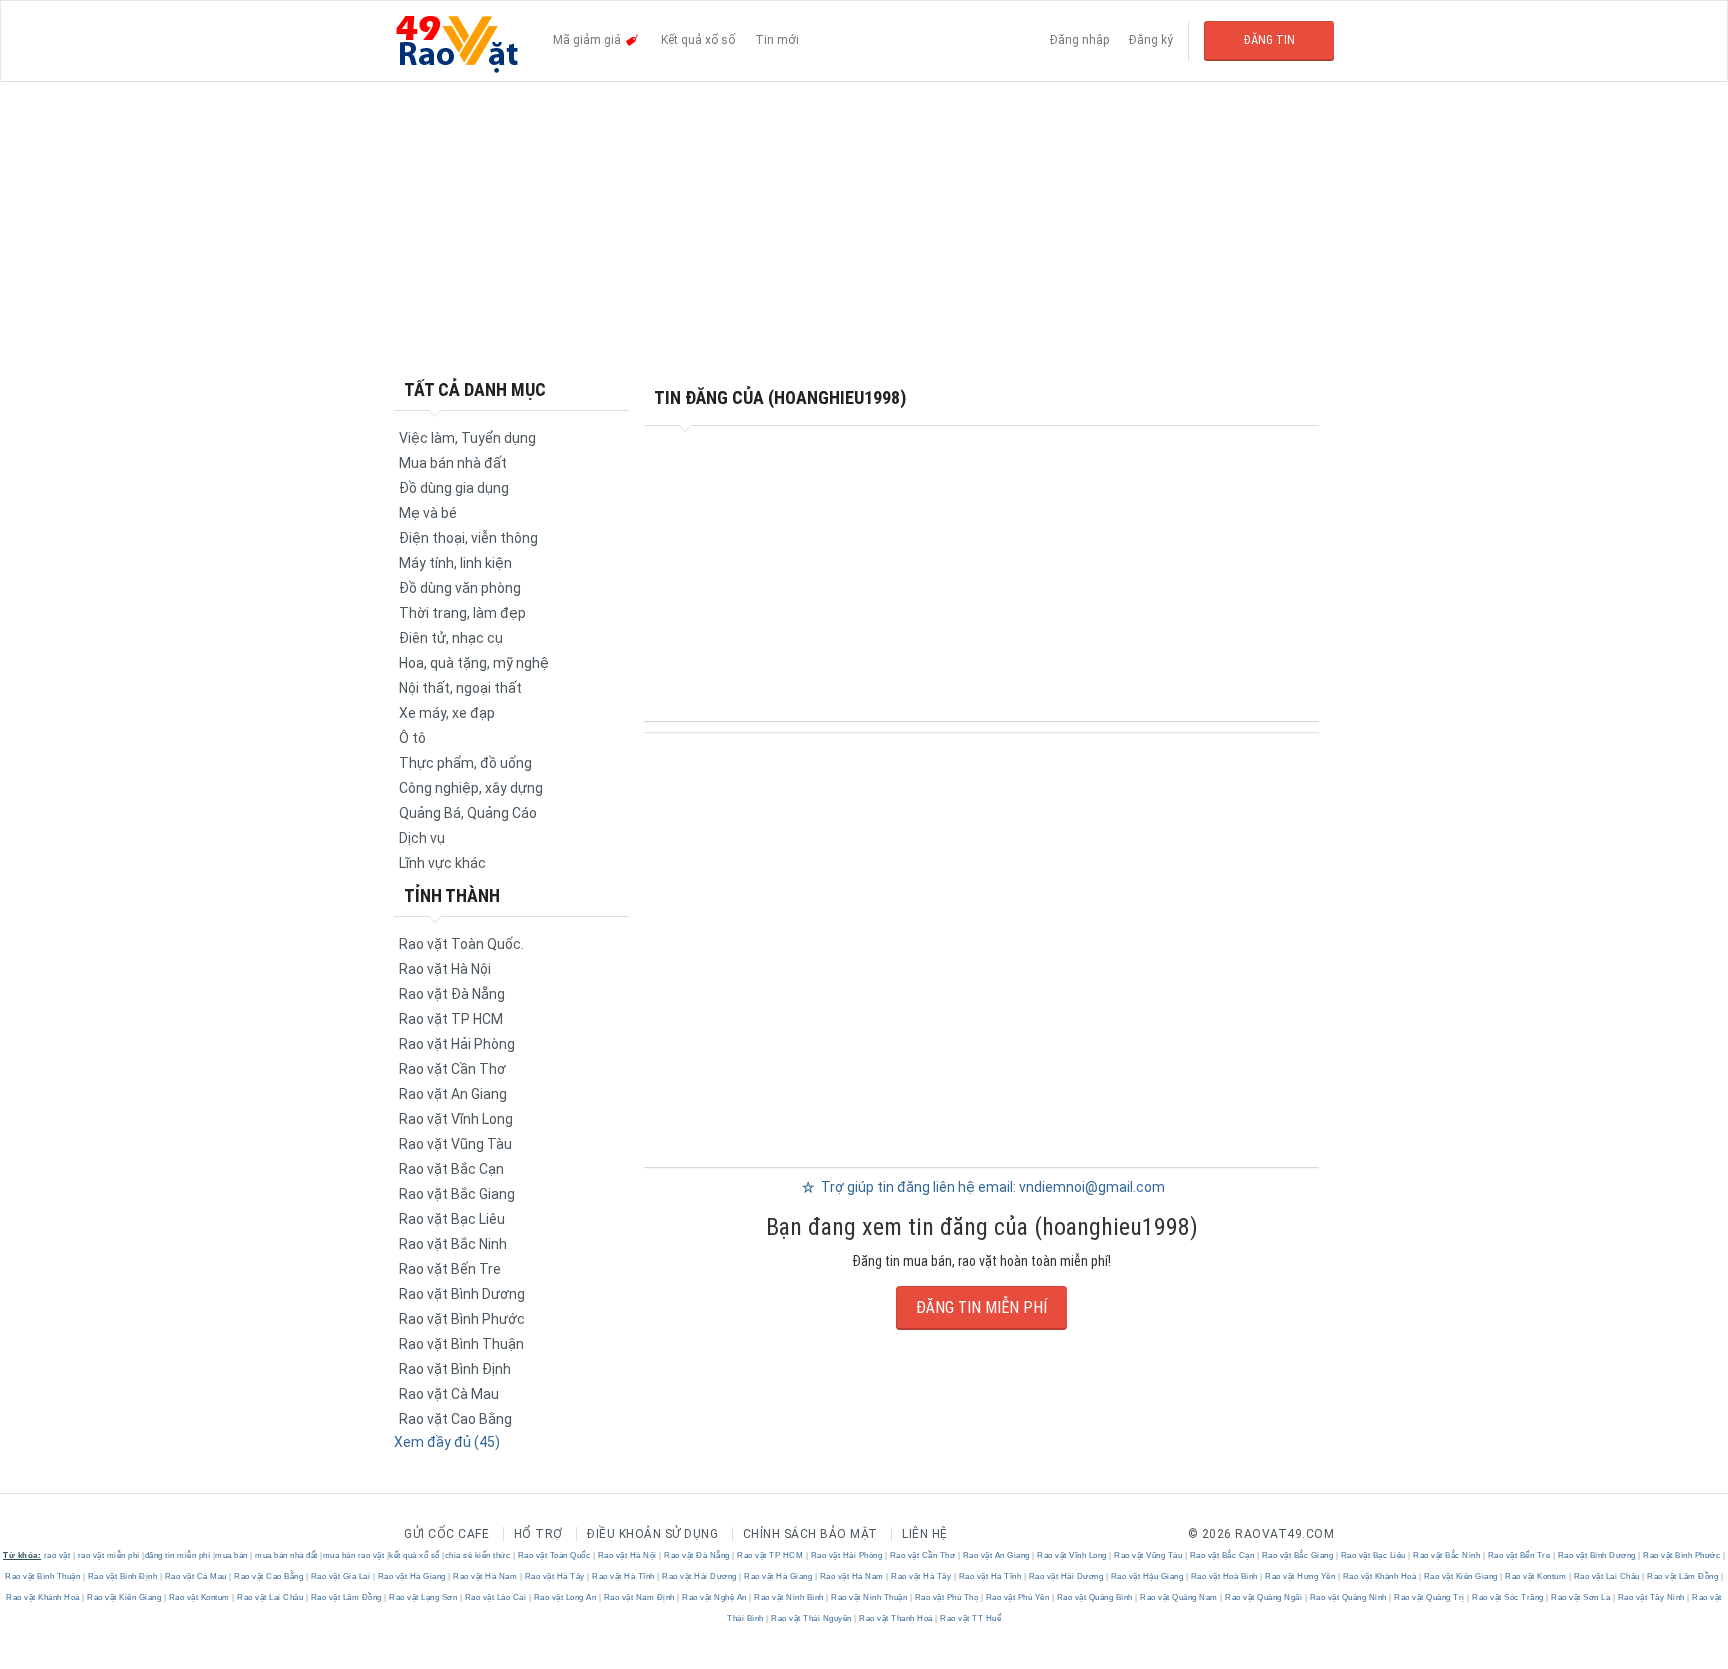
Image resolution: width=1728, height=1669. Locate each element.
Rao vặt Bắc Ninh (453, 1244)
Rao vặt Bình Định (455, 1369)
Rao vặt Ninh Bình (789, 1597)
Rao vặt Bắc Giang (457, 1194)
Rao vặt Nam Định (639, 1597)
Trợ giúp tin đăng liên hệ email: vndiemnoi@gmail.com (991, 1187)
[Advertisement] (864, 230)
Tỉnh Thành (452, 895)
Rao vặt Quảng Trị (1430, 1597)
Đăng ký (1151, 40)
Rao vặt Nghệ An (715, 1597)
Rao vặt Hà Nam (485, 1576)
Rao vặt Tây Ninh (1651, 1597)
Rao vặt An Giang (453, 1094)
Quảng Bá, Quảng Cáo (468, 813)
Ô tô (412, 738)
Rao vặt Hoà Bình (1224, 1576)
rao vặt (57, 1555)
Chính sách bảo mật (810, 1534)
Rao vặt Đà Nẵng (452, 994)
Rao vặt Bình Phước (462, 1319)
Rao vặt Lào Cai (495, 1597)
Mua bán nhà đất (453, 463)
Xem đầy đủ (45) (447, 1442)
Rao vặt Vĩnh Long (456, 1119)
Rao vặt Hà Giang (411, 1576)
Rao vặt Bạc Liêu (452, 1219)
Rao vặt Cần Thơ (452, 1069)
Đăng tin (1269, 40)
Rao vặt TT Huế (970, 1618)
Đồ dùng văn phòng (460, 588)
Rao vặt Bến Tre (450, 1269)
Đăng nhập (1079, 40)
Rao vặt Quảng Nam (1179, 1597)
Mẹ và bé (428, 513)
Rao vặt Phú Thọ (946, 1597)
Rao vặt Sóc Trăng (1508, 1597)
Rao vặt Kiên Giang (1460, 1576)
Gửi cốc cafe (446, 1534)
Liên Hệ (925, 1534)
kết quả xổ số (414, 1555)
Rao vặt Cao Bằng (455, 1419)
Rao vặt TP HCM (451, 1019)
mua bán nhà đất (286, 1555)
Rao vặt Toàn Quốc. (461, 944)
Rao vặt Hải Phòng (457, 1044)
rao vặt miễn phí (109, 1555)
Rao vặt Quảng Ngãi (1264, 1597)
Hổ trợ (538, 1534)
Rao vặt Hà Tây (554, 1576)
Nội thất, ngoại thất (460, 688)
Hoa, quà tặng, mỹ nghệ (474, 663)
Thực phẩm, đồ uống (465, 763)
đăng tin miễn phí (178, 1555)
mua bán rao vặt (354, 1555)
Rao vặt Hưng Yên (1300, 1576)
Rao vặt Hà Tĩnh (624, 1576)
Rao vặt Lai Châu (1606, 1576)
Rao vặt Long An (565, 1597)
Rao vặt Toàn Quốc (554, 1555)
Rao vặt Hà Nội (445, 969)
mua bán (231, 1555)
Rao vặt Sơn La (1581, 1597)
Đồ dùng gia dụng (454, 488)
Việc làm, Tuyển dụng (467, 438)
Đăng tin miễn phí (981, 1307)
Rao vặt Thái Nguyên (812, 1618)
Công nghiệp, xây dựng (471, 788)
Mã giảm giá (588, 40)
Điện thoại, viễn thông (468, 538)
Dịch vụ (422, 838)
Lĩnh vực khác (442, 863)
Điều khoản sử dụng (652, 1534)
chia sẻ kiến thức (478, 1555)
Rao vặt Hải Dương (700, 1576)
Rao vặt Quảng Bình (1094, 1597)
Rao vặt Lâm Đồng (1683, 1576)
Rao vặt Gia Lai (340, 1576)
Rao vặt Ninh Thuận (869, 1597)
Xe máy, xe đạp (447, 713)
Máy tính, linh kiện (455, 563)
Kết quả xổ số (698, 40)
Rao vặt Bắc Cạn (451, 1169)
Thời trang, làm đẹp (462, 613)
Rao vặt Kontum (1536, 1576)
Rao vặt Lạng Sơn (423, 1597)
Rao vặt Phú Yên (1017, 1597)
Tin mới (777, 40)
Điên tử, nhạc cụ (451, 638)
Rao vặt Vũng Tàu (455, 1144)
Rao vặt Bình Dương (462, 1294)
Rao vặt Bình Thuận (461, 1344)
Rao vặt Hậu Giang (1147, 1576)
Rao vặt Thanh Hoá (896, 1618)
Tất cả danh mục (475, 389)
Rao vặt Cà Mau (449, 1394)
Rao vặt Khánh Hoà (1379, 1576)
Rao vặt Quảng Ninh (1348, 1597)
